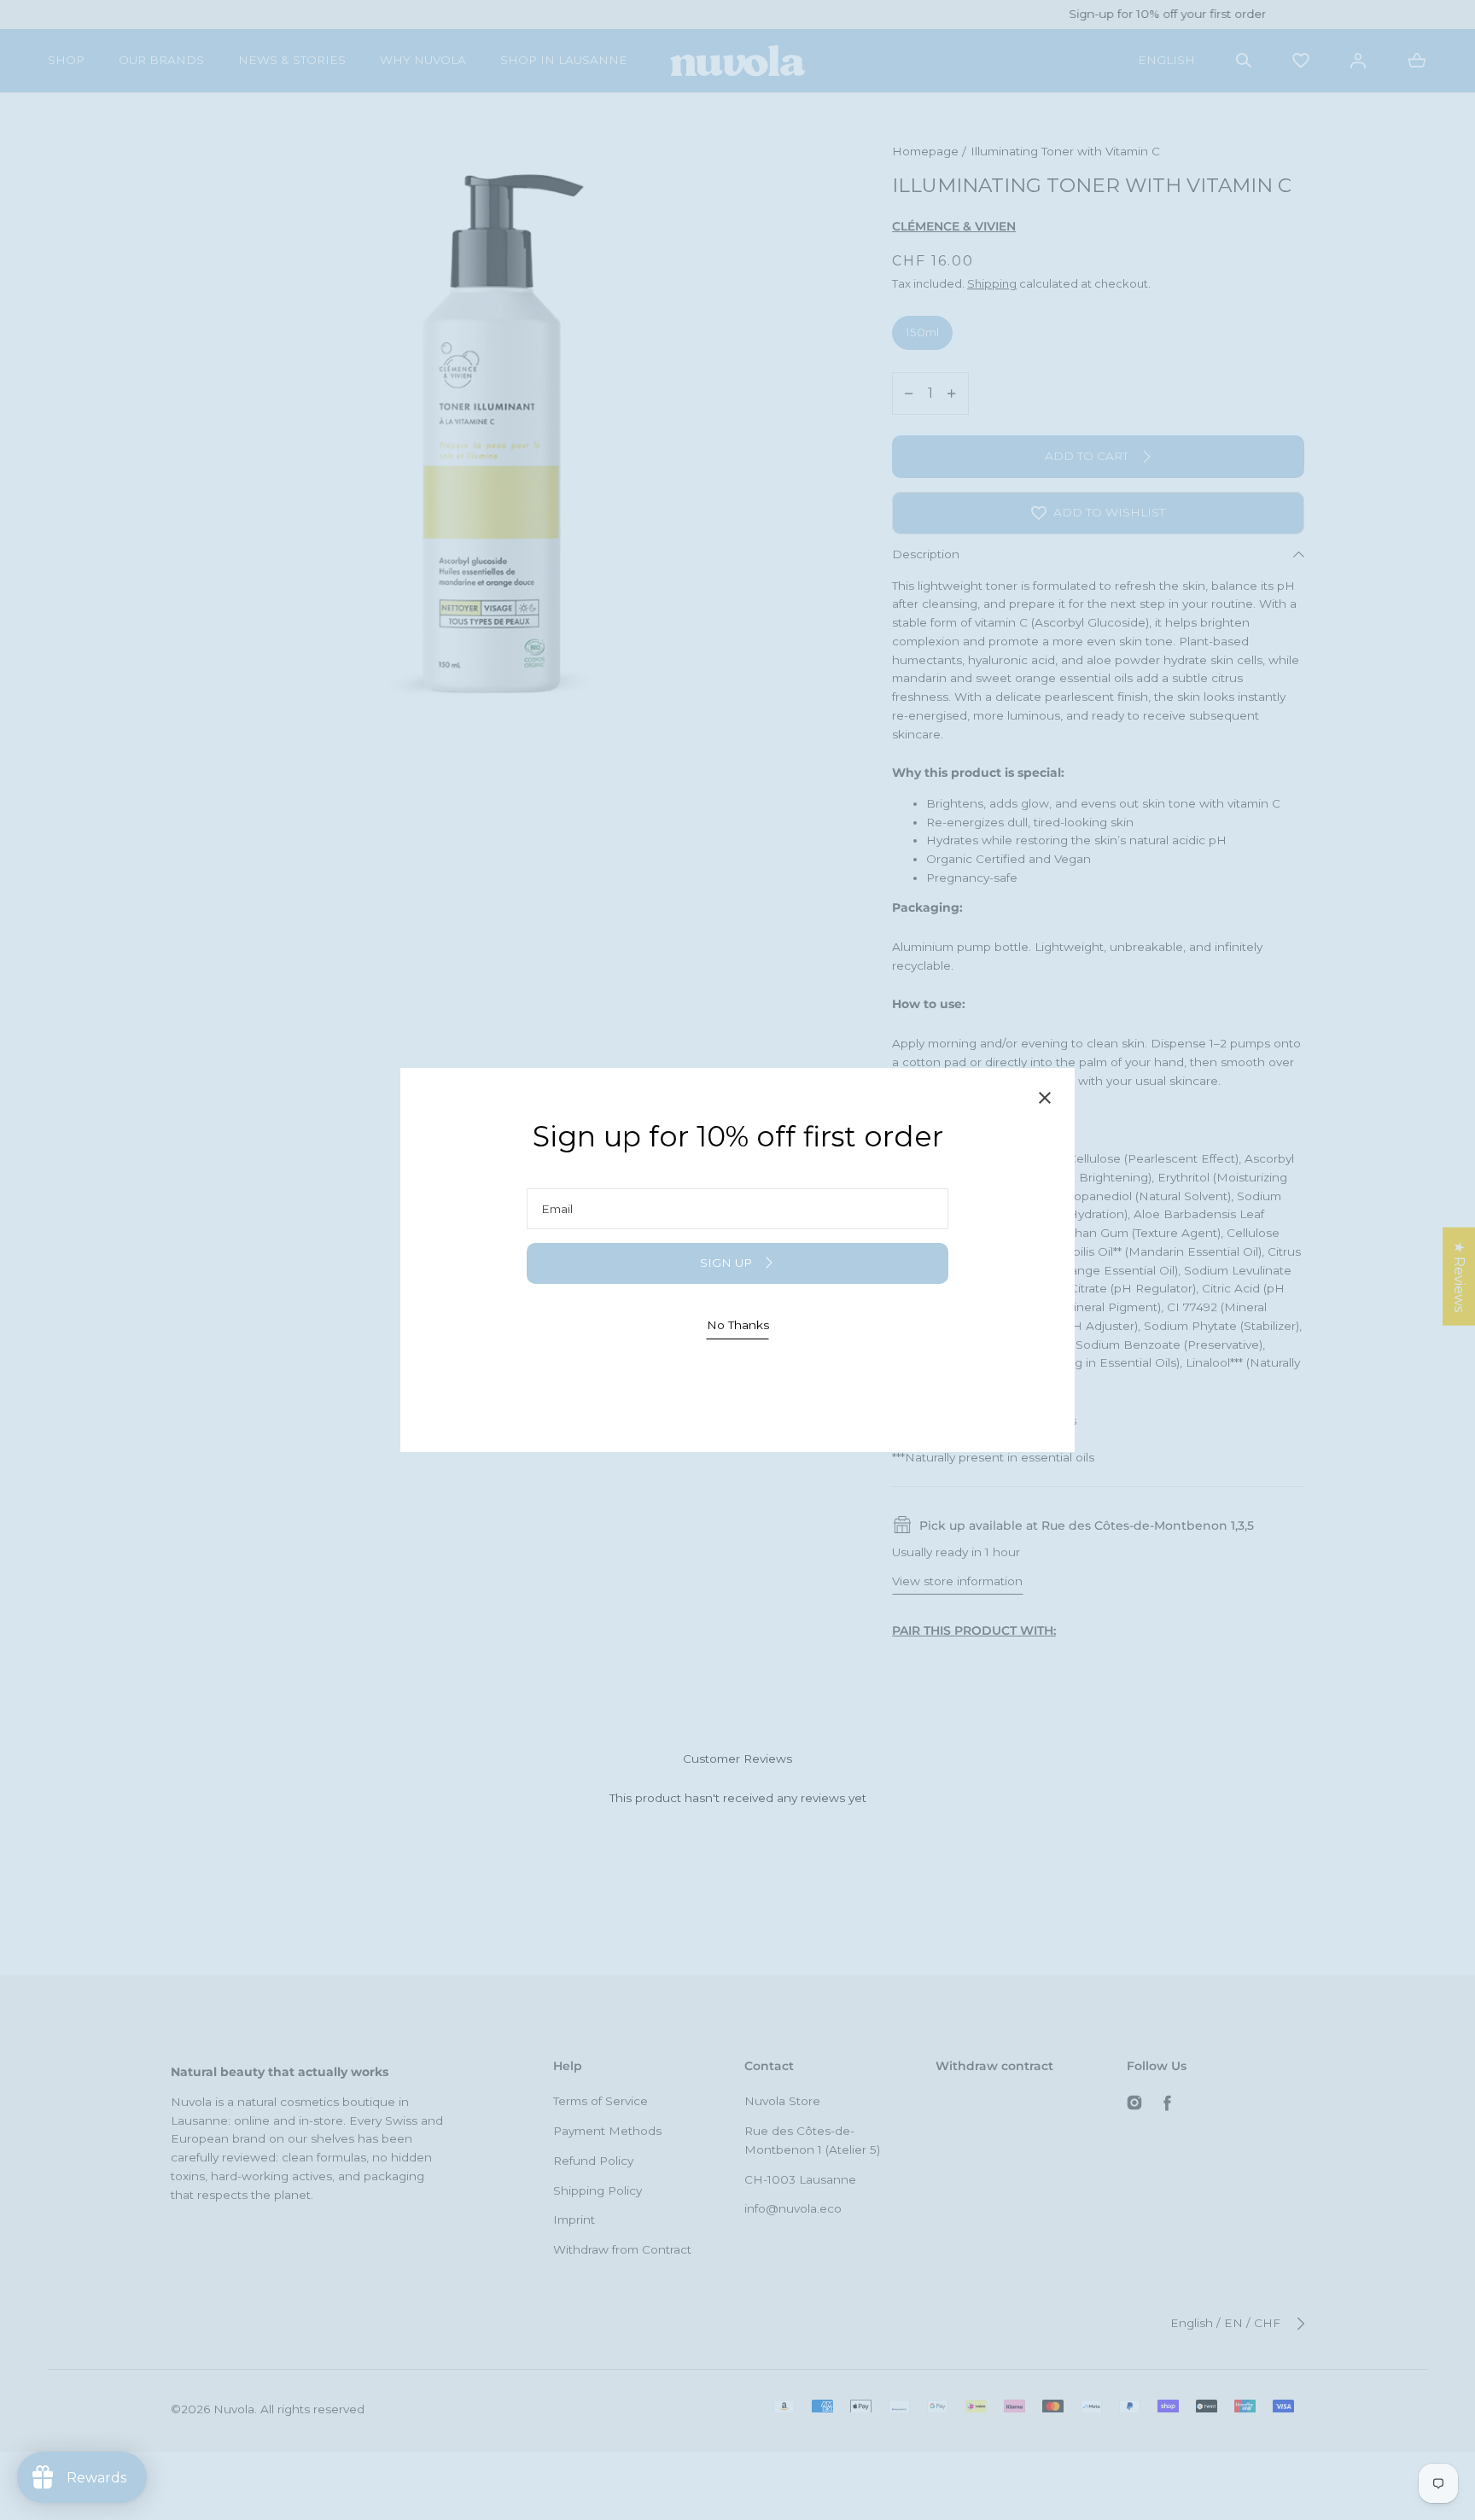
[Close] (1045, 1101)
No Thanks (738, 1325)
